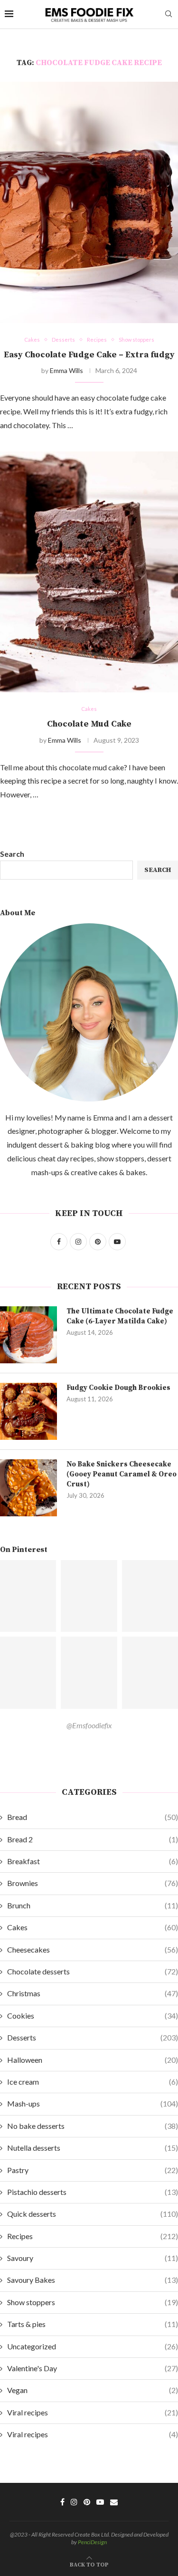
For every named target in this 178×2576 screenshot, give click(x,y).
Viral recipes (93, 2412)
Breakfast (93, 1861)
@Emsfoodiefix (89, 1725)
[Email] (114, 2502)
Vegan (93, 2390)
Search (12, 854)
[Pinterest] (87, 2502)
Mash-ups (93, 2103)
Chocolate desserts (93, 1971)
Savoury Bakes (93, 2280)
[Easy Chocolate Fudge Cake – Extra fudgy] (89, 202)
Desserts (93, 2037)
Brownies (93, 1883)
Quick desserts (93, 2214)
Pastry (93, 2170)
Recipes (93, 2236)
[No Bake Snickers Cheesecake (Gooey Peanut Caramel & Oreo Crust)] (28, 1488)
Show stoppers (93, 2302)
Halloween (93, 2060)
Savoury (93, 2258)
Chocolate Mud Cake (89, 724)
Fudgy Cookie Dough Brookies (118, 1388)
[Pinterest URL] (89, 1596)
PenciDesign (92, 2542)
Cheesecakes (93, 1949)
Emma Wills (66, 370)
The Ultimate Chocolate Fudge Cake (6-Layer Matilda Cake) (120, 1316)
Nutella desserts (93, 2148)
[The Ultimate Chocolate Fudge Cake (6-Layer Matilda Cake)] (28, 1335)
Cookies (93, 2016)
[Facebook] (62, 2502)
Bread (93, 1817)
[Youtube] (100, 2502)
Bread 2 (93, 1839)
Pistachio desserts (93, 2192)
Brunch (93, 1905)
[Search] (169, 14)
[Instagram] (74, 2502)
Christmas (93, 1993)
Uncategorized (93, 2346)
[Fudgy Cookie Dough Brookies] (28, 1411)
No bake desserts (93, 2126)
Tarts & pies (93, 2324)
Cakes (93, 1927)
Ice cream (93, 2082)
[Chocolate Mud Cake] (89, 572)
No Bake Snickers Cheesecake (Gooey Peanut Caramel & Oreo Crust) (122, 1474)
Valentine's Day (93, 2368)
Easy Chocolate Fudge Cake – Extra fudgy (89, 355)
